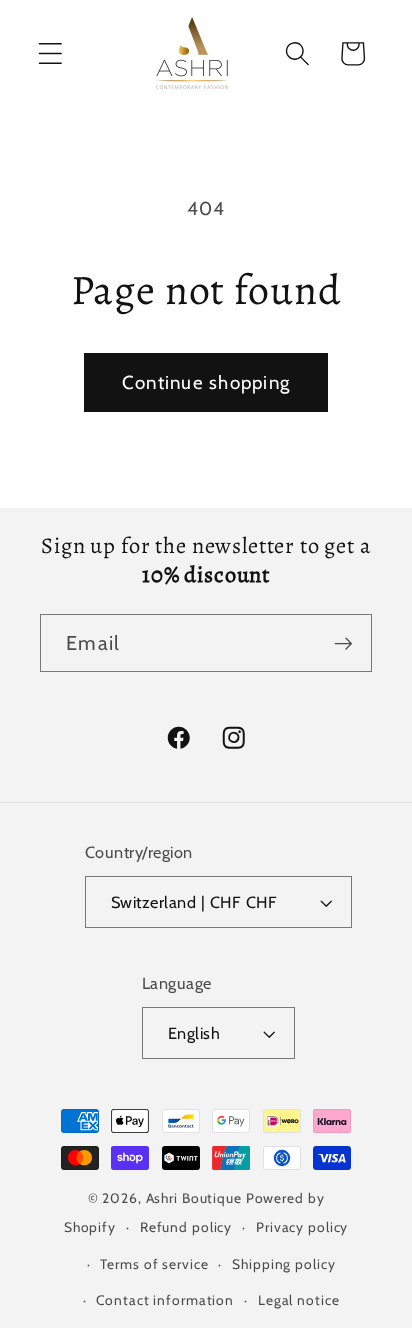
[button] (50, 53)
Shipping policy (283, 1264)
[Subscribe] (343, 643)
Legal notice (299, 1300)
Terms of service (154, 1264)
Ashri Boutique (194, 1198)
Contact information (165, 1300)
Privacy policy (302, 1227)
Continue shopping (206, 382)
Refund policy (186, 1227)
